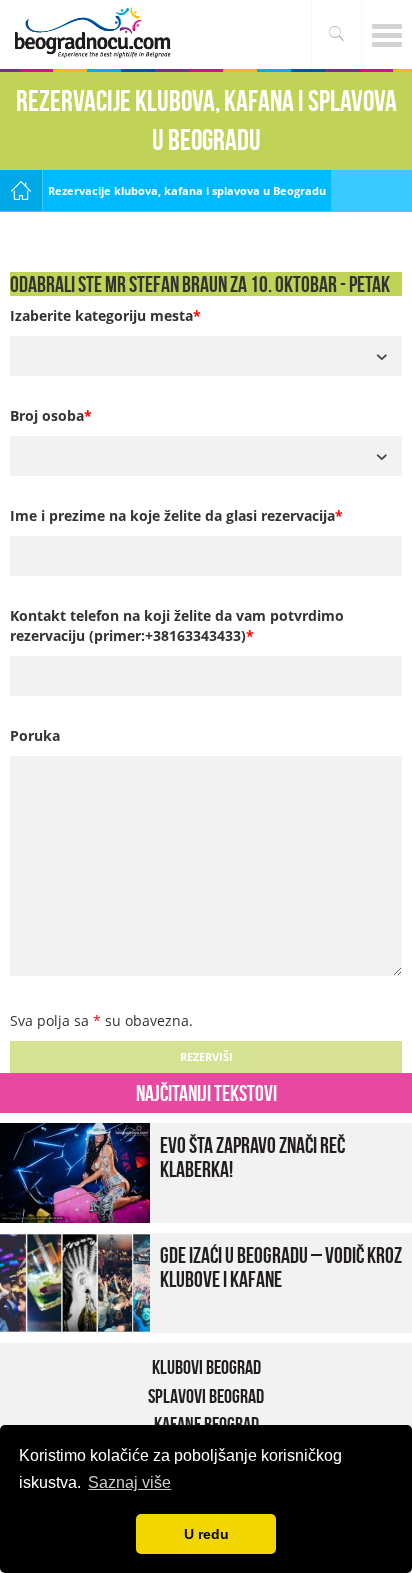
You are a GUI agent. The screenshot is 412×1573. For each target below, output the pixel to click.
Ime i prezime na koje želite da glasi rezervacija (176, 515)
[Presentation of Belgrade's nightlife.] (95, 32)
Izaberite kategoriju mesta (105, 315)
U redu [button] (206, 1534)
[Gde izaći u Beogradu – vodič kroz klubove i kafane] (75, 1281)
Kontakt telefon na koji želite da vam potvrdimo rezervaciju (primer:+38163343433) (177, 625)
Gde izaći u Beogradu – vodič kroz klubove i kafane (281, 1267)
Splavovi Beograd (206, 1396)
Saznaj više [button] (129, 1482)
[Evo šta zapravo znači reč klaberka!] (75, 1171)
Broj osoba (51, 415)
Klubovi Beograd (206, 1367)
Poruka (35, 735)
